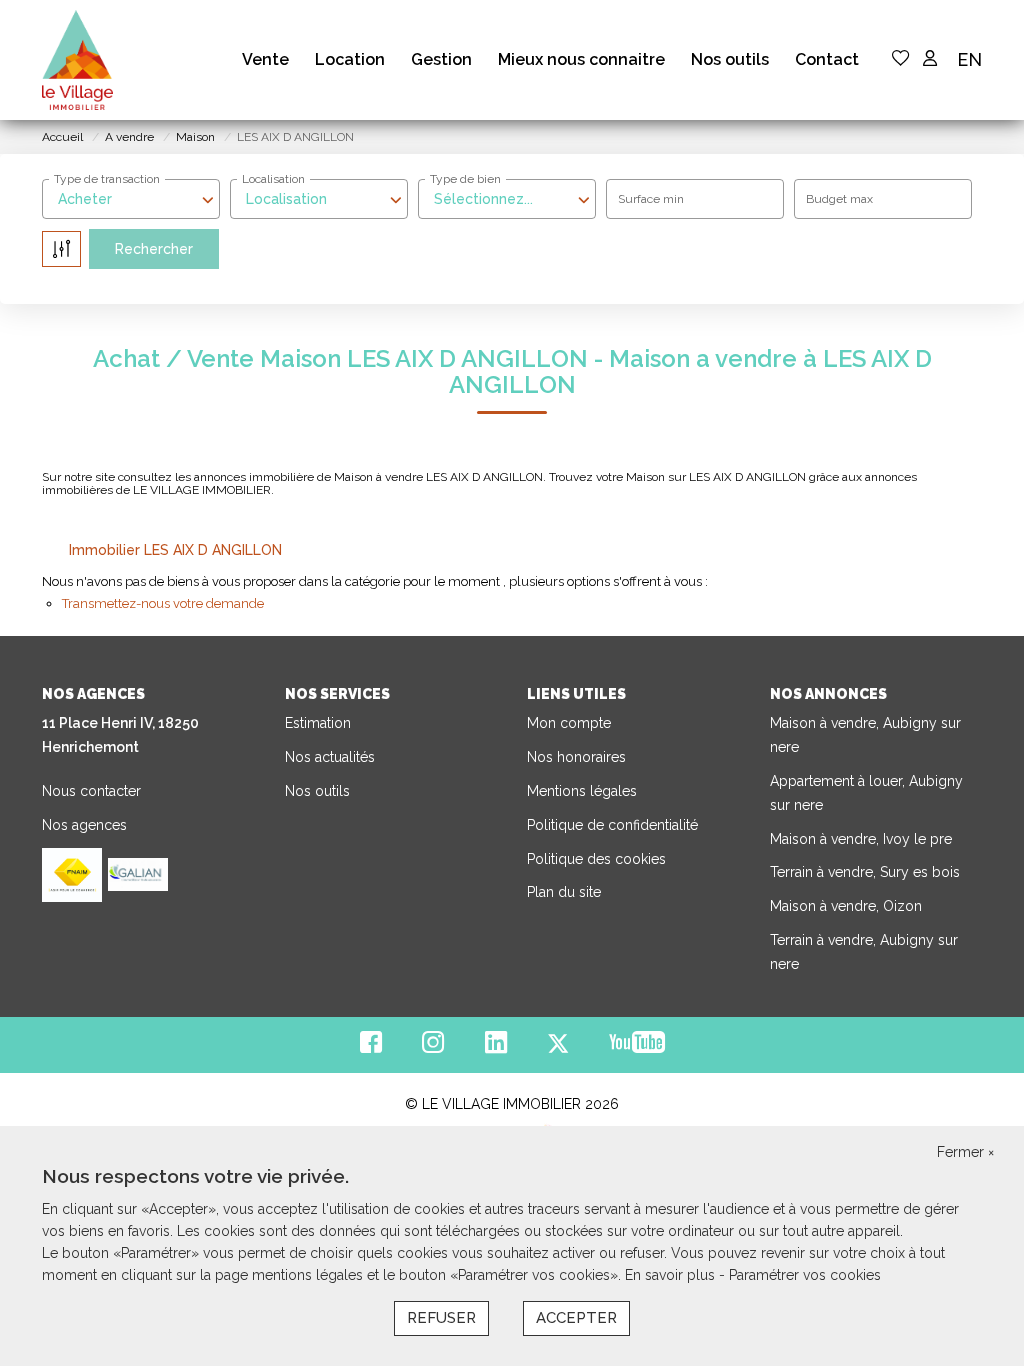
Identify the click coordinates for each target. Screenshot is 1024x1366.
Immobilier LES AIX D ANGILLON (175, 550)
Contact (827, 59)
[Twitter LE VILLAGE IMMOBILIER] (558, 1047)
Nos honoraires (576, 757)
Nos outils (730, 59)
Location (350, 59)
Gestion (441, 59)
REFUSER (441, 1318)
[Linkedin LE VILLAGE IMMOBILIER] (496, 1047)
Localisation (273, 179)
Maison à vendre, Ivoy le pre (861, 839)
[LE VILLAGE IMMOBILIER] (77, 60)
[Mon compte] (930, 59)
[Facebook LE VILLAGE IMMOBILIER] (371, 1047)
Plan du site (564, 892)
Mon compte (569, 723)
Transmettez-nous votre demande (163, 603)
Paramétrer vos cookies (805, 1275)
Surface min (651, 199)
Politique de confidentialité (612, 825)
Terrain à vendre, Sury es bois (865, 872)
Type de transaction (107, 179)
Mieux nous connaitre (581, 59)
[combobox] (131, 199)
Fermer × (965, 1152)
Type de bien (465, 179)
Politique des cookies (596, 859)
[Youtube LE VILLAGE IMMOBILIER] (637, 1047)
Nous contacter (91, 791)
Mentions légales (582, 791)
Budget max (839, 199)
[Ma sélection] (901, 59)
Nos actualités (330, 757)
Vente (265, 59)
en (969, 59)
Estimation (318, 723)
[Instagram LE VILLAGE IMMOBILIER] (433, 1047)
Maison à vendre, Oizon (846, 906)
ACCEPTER (576, 1318)
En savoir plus (672, 1275)
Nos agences (84, 825)
